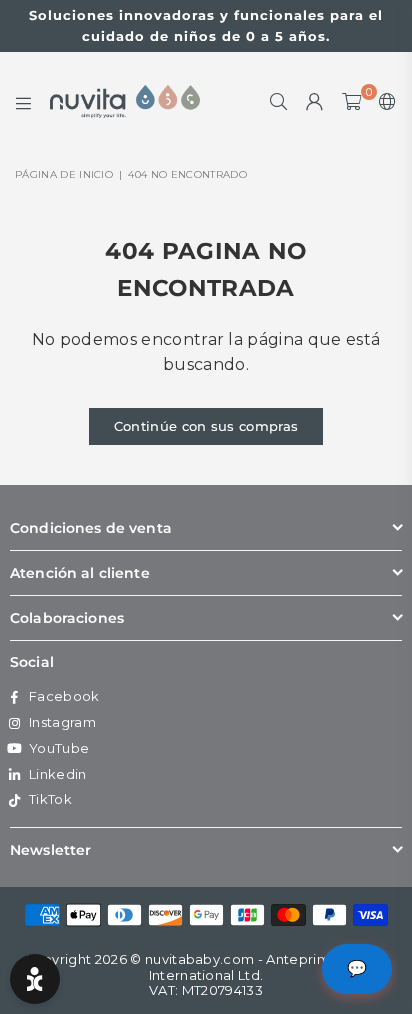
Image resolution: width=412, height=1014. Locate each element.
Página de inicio (64, 174)
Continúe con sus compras (206, 426)
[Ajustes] (383, 102)
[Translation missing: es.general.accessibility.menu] (24, 102)
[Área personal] (315, 102)
